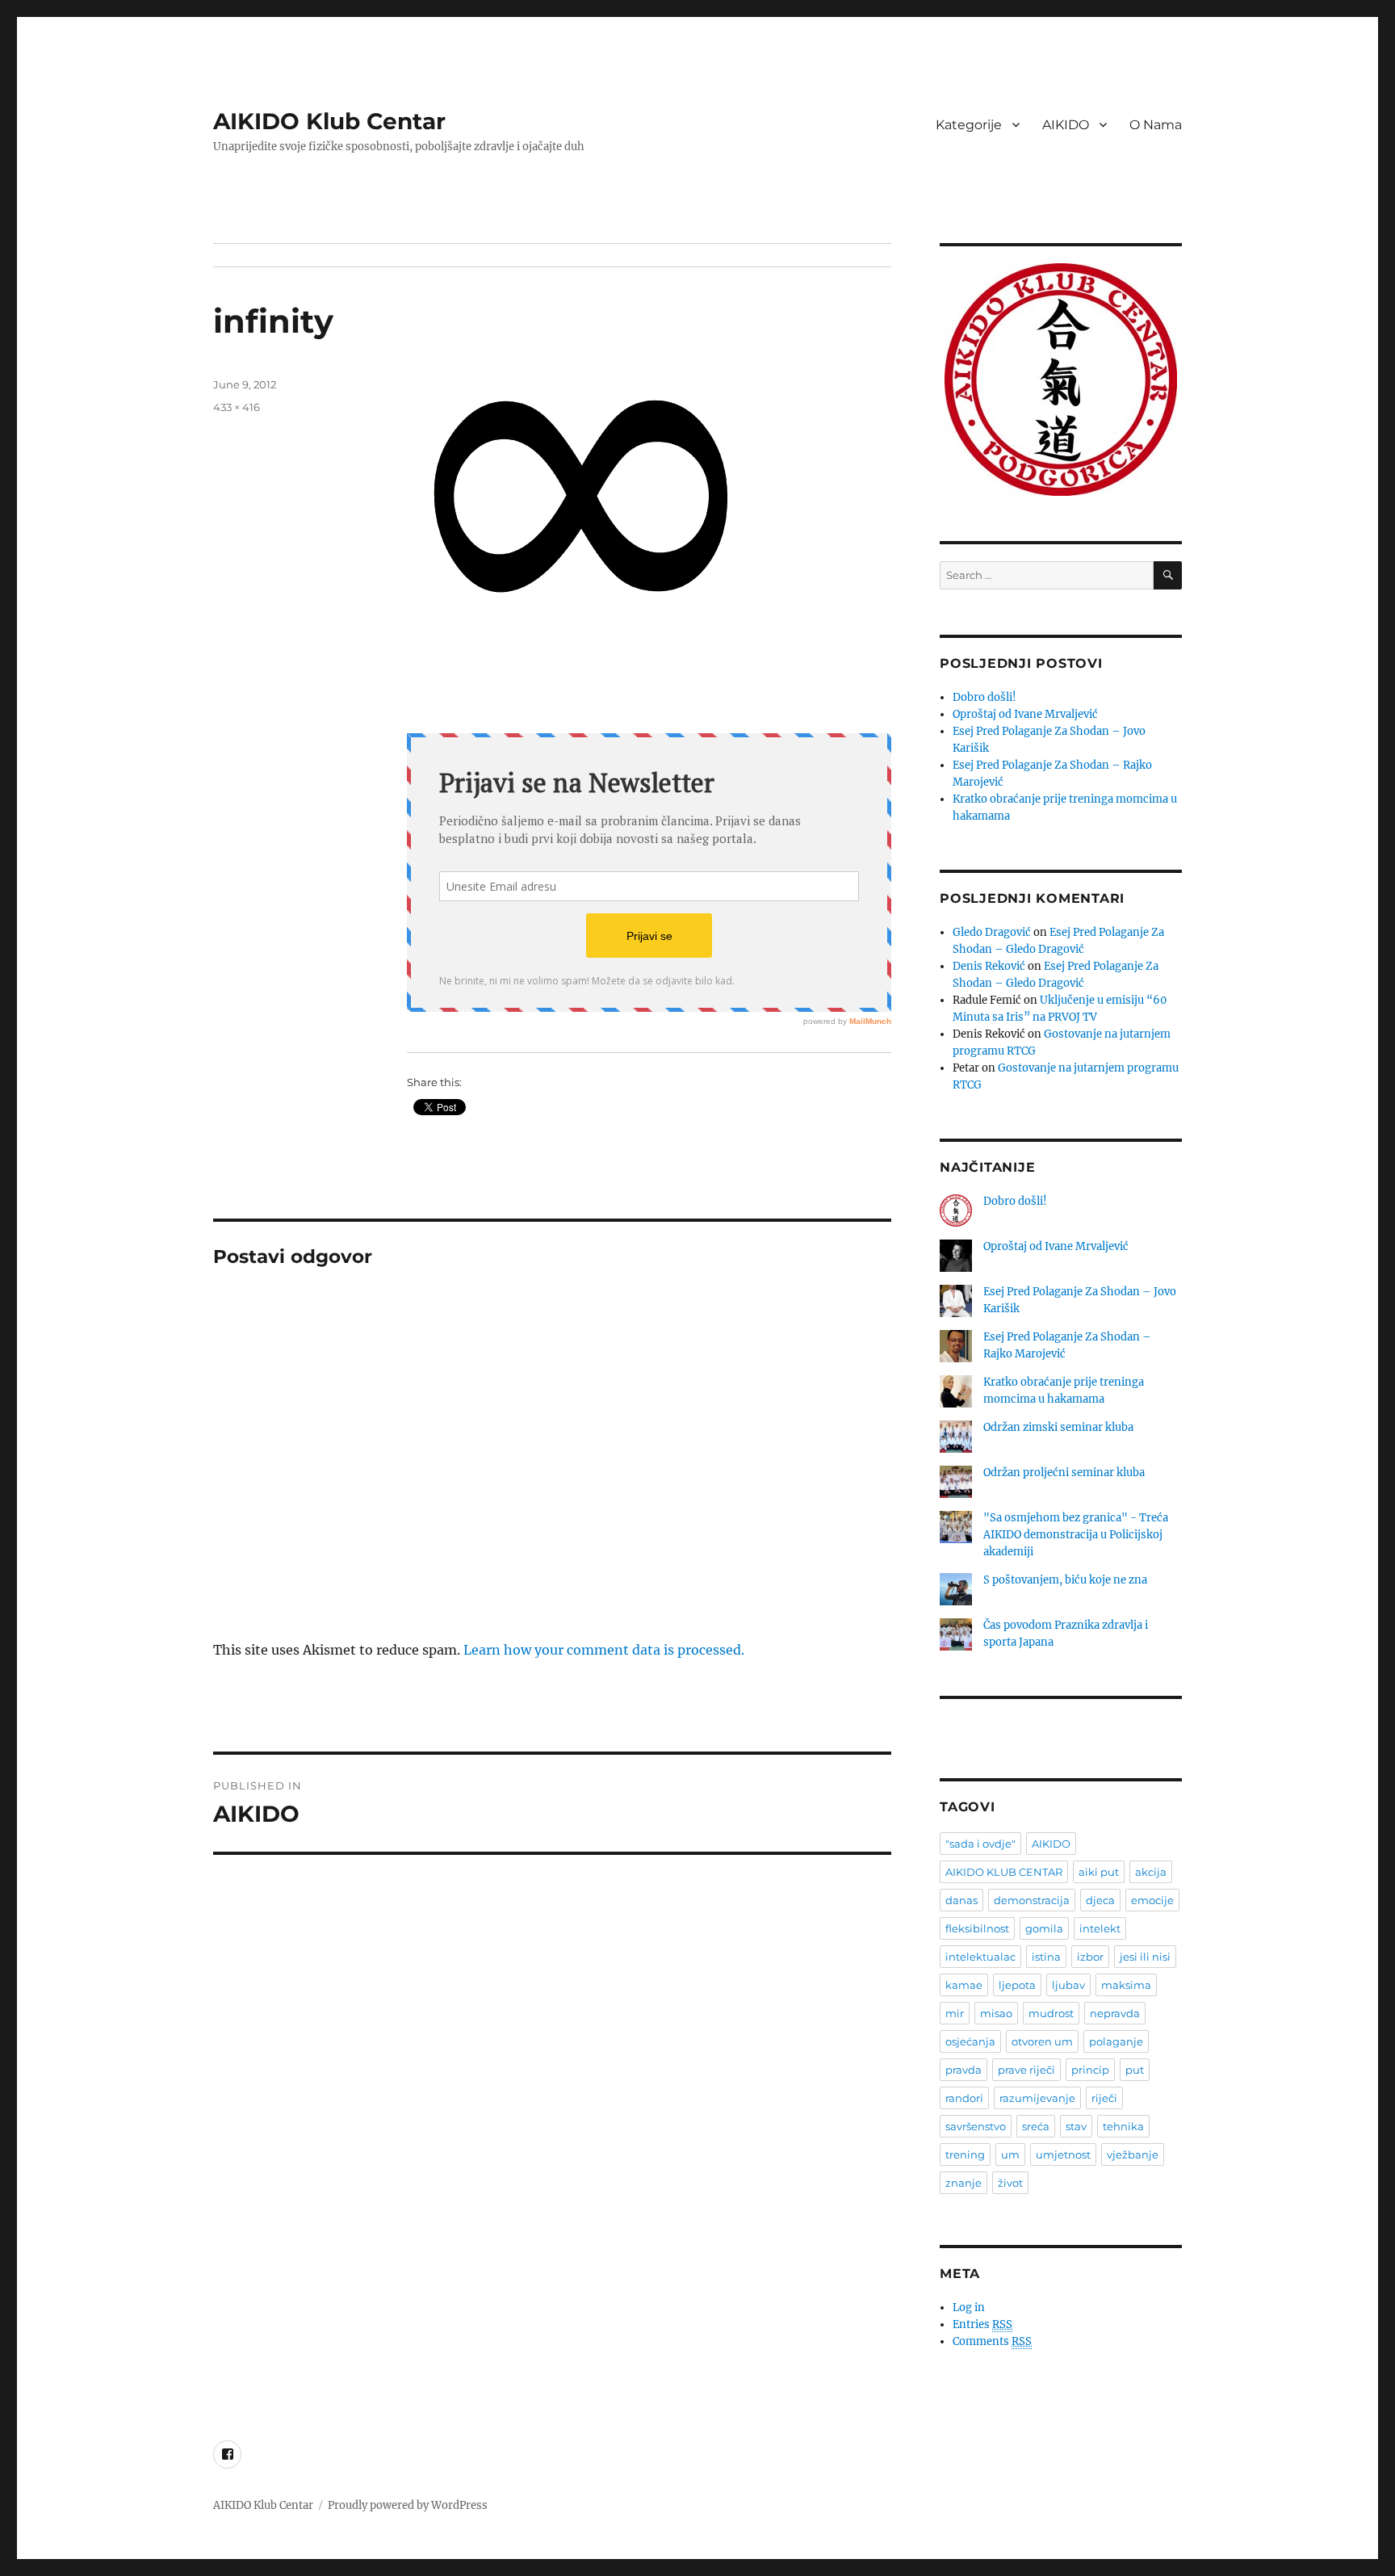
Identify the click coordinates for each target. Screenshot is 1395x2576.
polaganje (1116, 2041)
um (1010, 2154)
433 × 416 (237, 407)
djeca (1100, 1900)
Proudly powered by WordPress (408, 2505)
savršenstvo (976, 2126)
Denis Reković (989, 966)
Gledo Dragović (992, 932)
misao (996, 2013)
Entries (982, 2324)
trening (965, 2154)
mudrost (1051, 2013)
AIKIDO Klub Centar (329, 121)
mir (955, 2013)
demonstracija (1032, 1900)
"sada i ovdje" (980, 1844)
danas (961, 1900)
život (1010, 2183)
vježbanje (1133, 2154)
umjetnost (1063, 2154)
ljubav (1068, 1985)
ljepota (1017, 1985)
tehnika (1123, 2126)
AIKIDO (1066, 125)
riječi (1104, 2098)
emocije (1152, 1900)
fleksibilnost (977, 1928)
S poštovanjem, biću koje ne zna (1065, 1580)
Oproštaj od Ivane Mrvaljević (1025, 714)
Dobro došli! (984, 697)
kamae (964, 1985)
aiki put (1099, 1872)
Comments (992, 2341)
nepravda (1115, 2013)
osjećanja (970, 2041)
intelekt (1100, 1928)
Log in (969, 2307)
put (1135, 2070)
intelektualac (980, 1957)
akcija (1151, 1872)
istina (1046, 1957)
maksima (1126, 1985)
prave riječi (1026, 2070)
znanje (964, 2183)
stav (1076, 2126)
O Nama (1156, 125)
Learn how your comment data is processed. (604, 1650)
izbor (1090, 1957)
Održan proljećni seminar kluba (1064, 1473)
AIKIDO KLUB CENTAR (1004, 1872)
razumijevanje (1037, 2098)
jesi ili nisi (1145, 1957)
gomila (1044, 1928)
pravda (964, 2070)
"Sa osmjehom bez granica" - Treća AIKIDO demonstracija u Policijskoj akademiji (1076, 1535)
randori (964, 2098)
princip (1090, 2070)
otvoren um (1042, 2041)
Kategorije (969, 125)
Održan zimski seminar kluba (1058, 1427)
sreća (1036, 2126)
